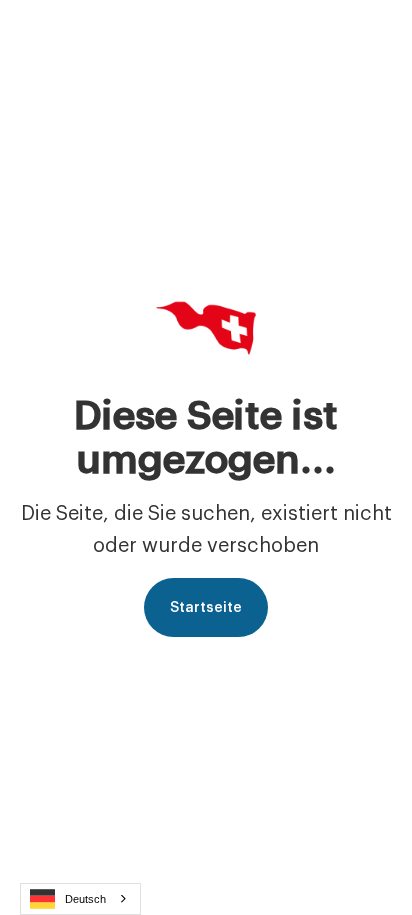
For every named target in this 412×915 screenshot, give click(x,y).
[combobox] (80, 899)
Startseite (206, 608)
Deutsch (85, 899)
